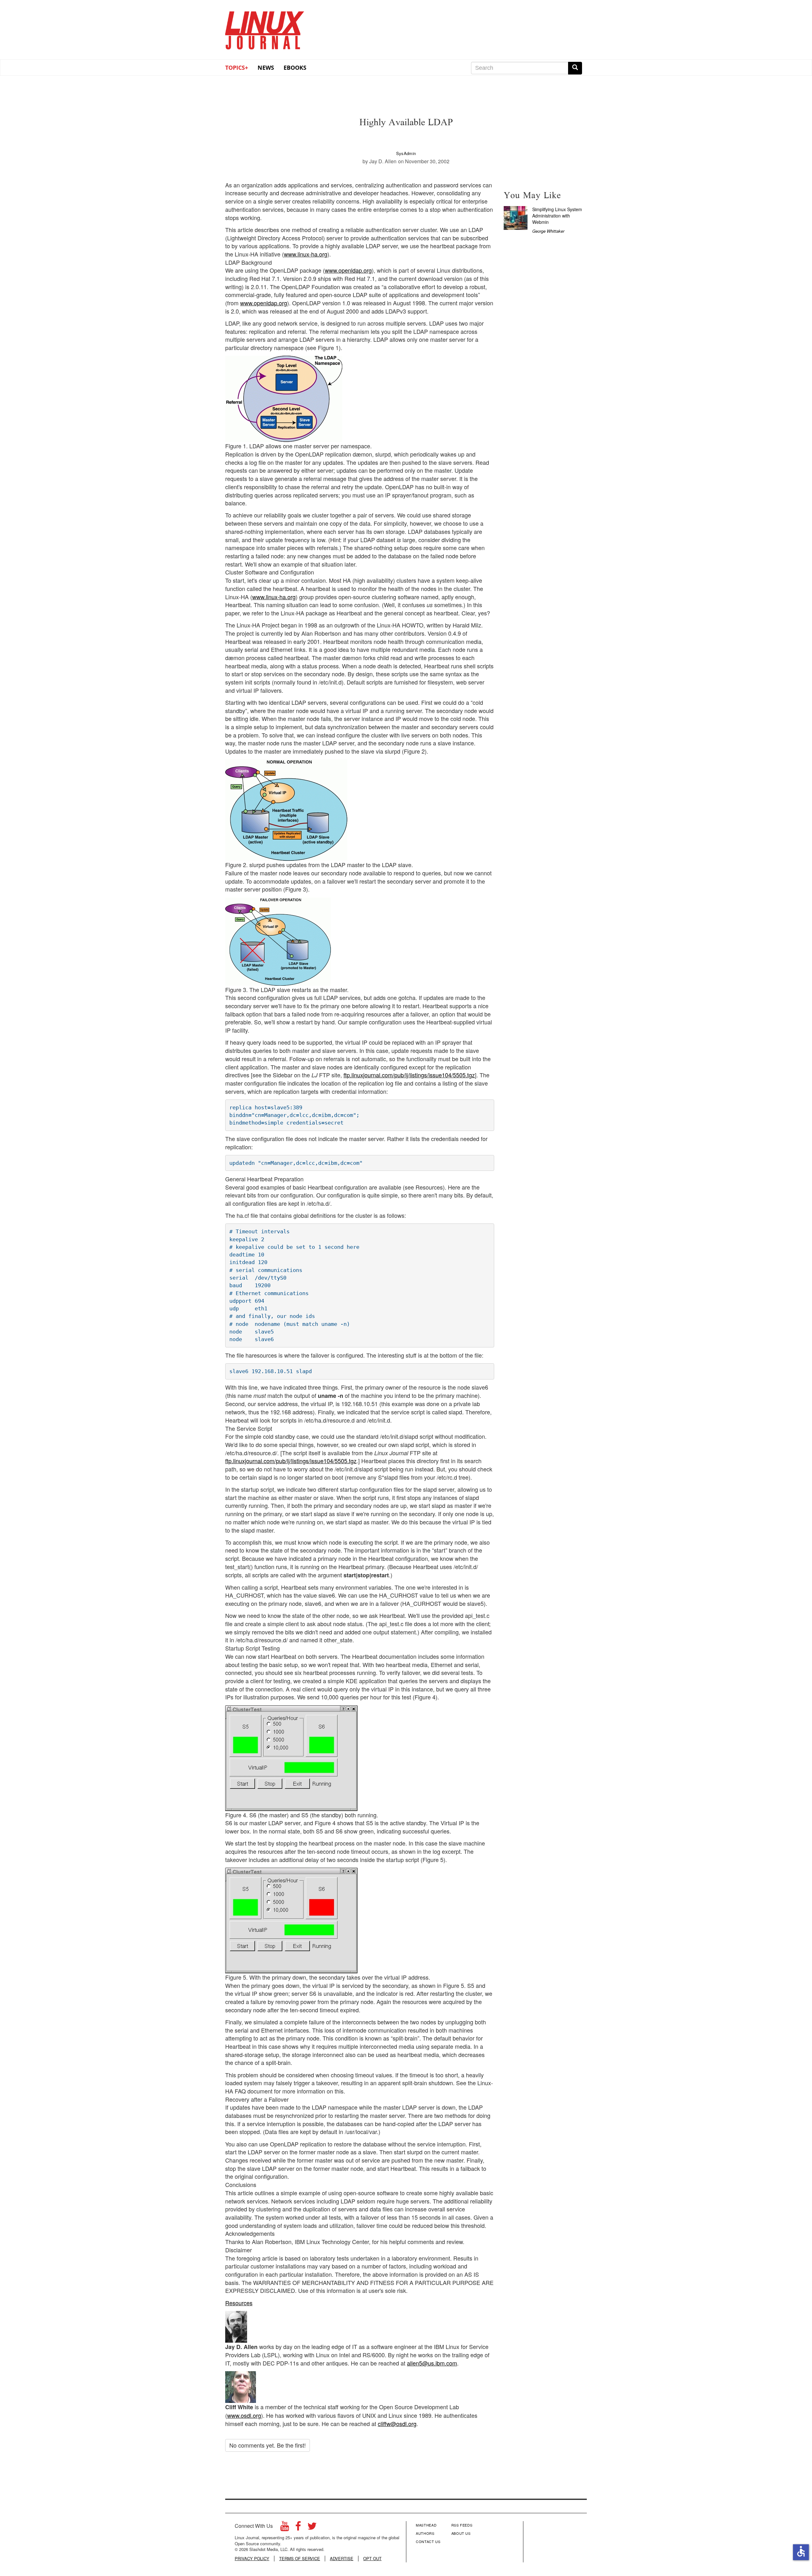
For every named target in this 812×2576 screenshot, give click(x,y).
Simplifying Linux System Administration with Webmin (557, 216)
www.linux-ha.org (306, 254)
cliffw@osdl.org (397, 2424)
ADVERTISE (342, 2559)
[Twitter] (312, 2528)
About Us (461, 2533)
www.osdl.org (244, 2415)
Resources (239, 2303)
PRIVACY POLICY (252, 2559)
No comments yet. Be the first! (268, 2445)
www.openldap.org (348, 270)
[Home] (265, 28)
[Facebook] (298, 2528)
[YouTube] (285, 2528)
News (266, 68)
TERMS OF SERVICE (300, 2559)
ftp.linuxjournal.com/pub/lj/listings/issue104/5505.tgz (409, 1075)
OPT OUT (372, 2559)
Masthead (426, 2525)
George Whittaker (548, 231)
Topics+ (237, 68)
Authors (425, 2533)
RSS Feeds (462, 2525)
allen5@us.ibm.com (432, 2363)
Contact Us (428, 2541)
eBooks (295, 68)
